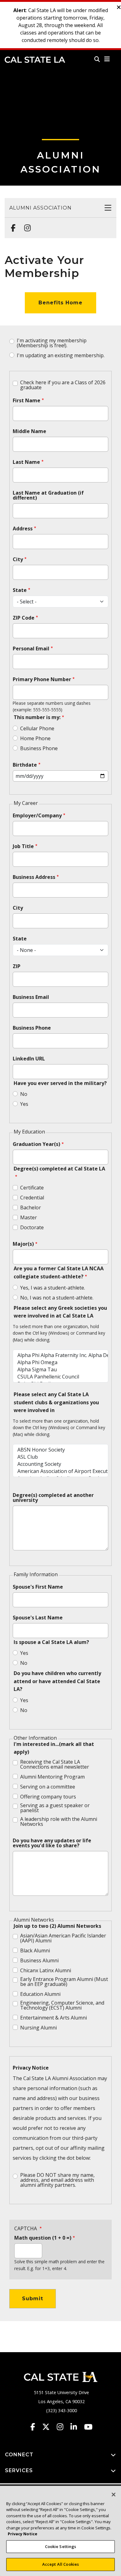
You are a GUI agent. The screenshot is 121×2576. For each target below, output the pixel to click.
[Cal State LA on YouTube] (88, 2427)
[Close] (114, 2495)
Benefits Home (60, 303)
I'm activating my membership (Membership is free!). (52, 343)
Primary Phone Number (42, 679)
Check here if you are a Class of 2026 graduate (63, 385)
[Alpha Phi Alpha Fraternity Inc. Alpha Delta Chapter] (60, 1355)
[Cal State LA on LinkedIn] (77, 2427)
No (24, 1094)
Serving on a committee (48, 1787)
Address (23, 529)
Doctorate (32, 1227)
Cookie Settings (61, 2546)
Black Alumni (35, 1950)
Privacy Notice (31, 2068)
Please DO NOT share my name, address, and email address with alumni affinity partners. (57, 2180)
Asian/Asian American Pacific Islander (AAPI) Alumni (63, 1938)
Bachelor (31, 1207)
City (18, 559)
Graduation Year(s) (36, 1144)
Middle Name (29, 431)
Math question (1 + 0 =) (43, 2238)
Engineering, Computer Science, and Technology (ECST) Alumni (62, 2005)
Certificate (32, 1188)
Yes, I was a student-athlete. (53, 1288)
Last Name (26, 462)
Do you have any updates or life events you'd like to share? (52, 1843)
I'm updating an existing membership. (61, 355)
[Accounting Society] (60, 1464)
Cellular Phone (37, 728)
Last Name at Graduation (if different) (48, 495)
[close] (119, 7)
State (20, 590)
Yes (24, 1104)
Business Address (34, 877)
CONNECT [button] (19, 2455)
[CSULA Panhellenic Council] (60, 1377)
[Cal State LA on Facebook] (36, 2427)
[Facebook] (11, 225)
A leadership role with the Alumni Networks (59, 1821)
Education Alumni (40, 1994)
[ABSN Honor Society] (60, 1450)
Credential (32, 1198)
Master (29, 1217)
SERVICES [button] (19, 2470)
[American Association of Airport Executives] (60, 1471)
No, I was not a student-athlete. (57, 1298)
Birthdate (25, 765)
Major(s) (23, 1244)
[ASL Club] (60, 1457)
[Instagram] (26, 225)
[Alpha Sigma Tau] (60, 1370)
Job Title (23, 846)
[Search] (97, 59)
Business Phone (39, 748)
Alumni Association (40, 208)
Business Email (31, 997)
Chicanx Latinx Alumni (46, 1970)
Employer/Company (37, 815)
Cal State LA (35, 60)
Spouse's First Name (38, 1587)
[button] (107, 59)
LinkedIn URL (29, 1059)
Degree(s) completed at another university (53, 1498)
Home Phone (35, 738)
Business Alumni (39, 1960)
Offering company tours (48, 1797)
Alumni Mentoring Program (52, 1777)
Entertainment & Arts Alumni (54, 2018)
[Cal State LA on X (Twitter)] (49, 2427)
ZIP (17, 966)
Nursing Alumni (38, 2028)
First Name (27, 400)
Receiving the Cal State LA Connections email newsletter (55, 1764)
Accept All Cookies (60, 2564)
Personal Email (31, 649)
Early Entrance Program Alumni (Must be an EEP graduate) (64, 1982)
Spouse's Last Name (38, 1618)
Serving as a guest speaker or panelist (55, 1808)
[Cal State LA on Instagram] (63, 2427)
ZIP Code (24, 618)
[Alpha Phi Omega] (60, 1362)
